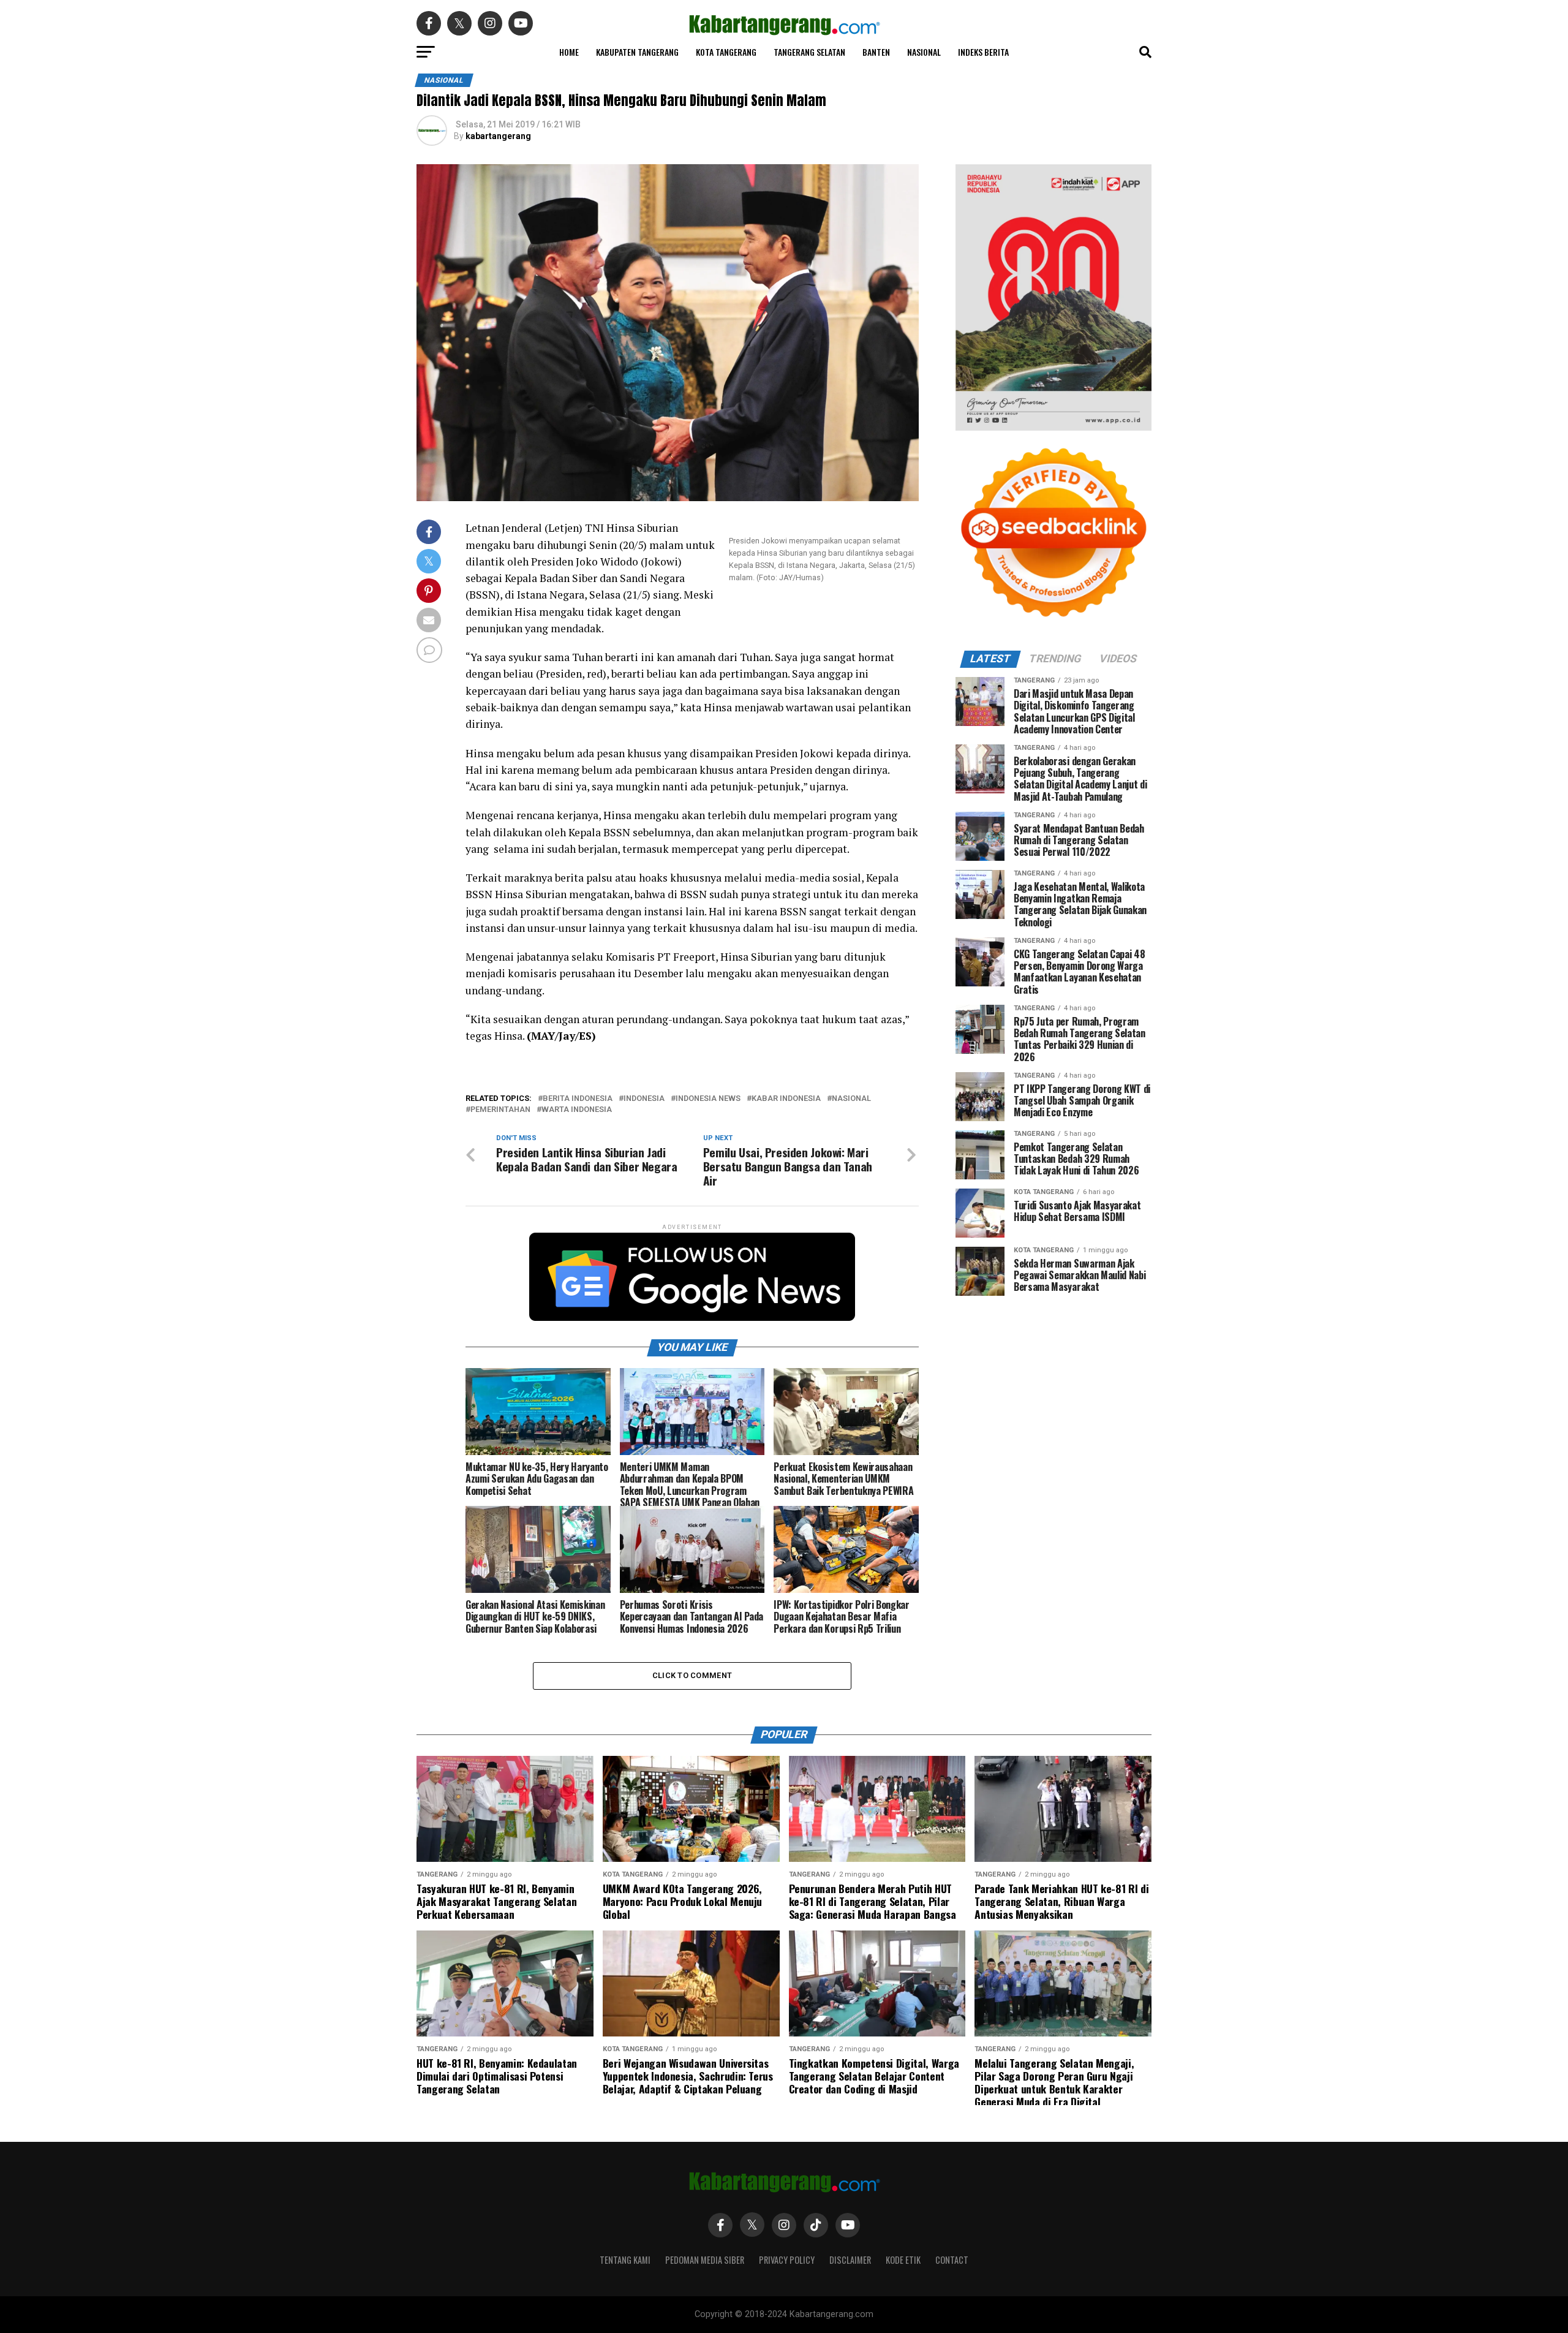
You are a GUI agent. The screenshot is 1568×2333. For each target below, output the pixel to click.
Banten (876, 52)
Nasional (924, 52)
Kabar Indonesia (786, 1099)
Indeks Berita (983, 52)
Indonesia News (708, 1099)
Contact (952, 2260)
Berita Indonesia (578, 1099)
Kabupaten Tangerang (637, 52)
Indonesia (644, 1099)
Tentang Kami (625, 2260)
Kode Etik (903, 2260)
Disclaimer (850, 2260)
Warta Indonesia (577, 1110)
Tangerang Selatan (809, 52)
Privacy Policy (787, 2260)
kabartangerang (498, 136)
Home (569, 52)
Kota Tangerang (726, 52)
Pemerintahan (500, 1110)
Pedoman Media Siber (705, 2260)
